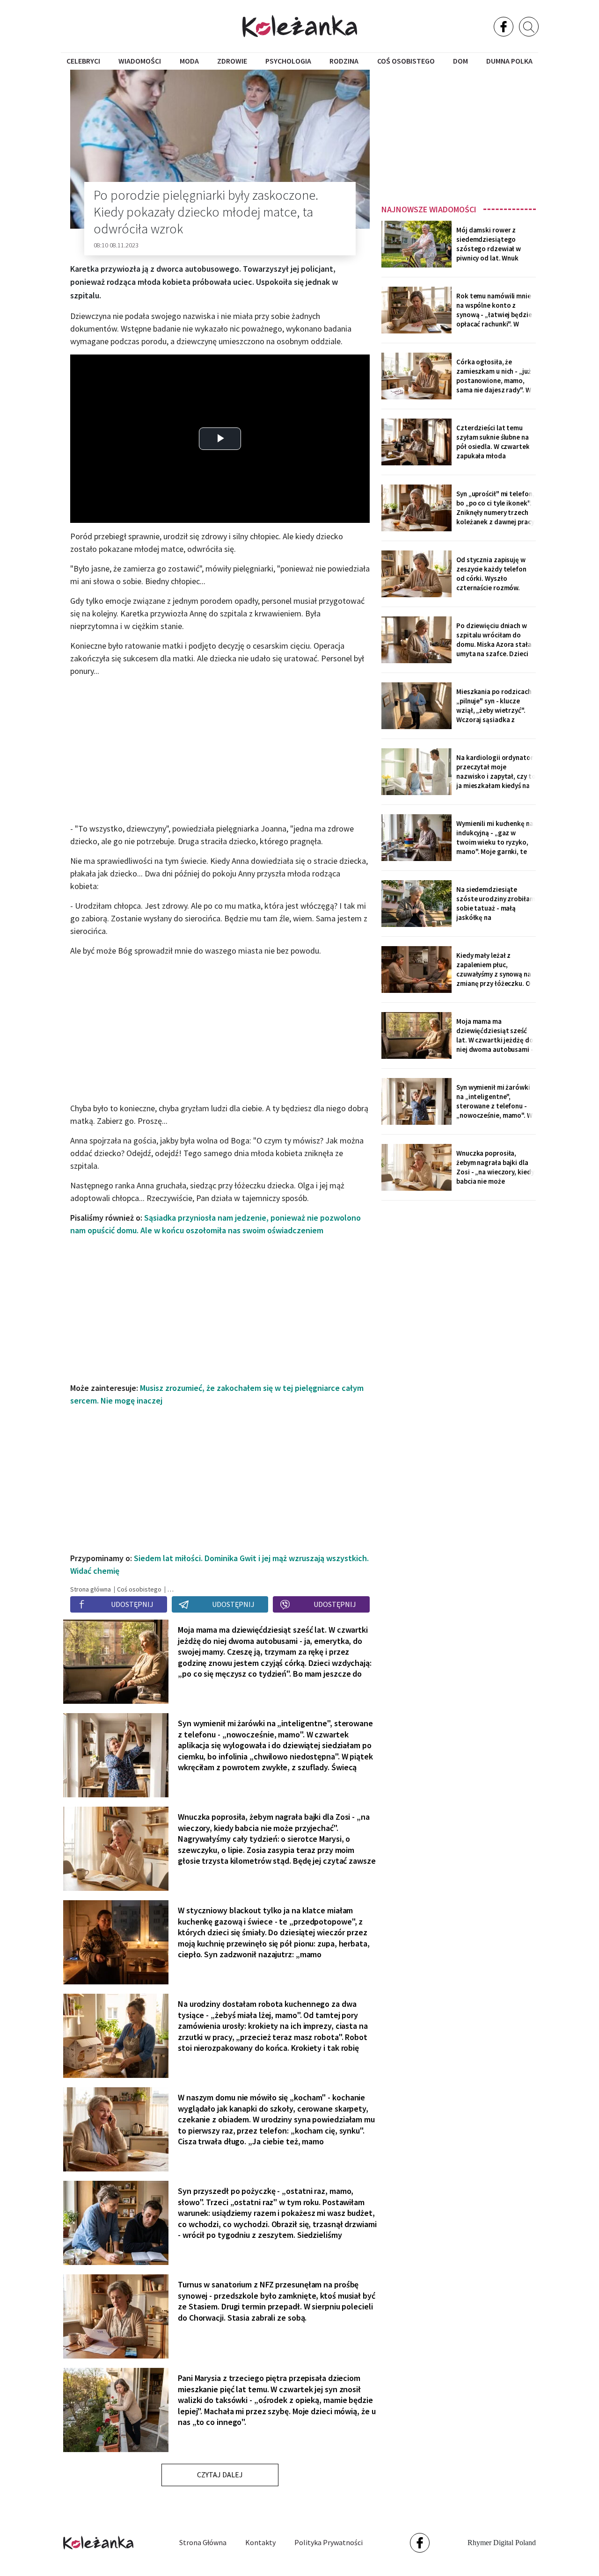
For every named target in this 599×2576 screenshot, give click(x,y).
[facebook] (504, 27)
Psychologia (288, 61)
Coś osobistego (406, 61)
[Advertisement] (459, 134)
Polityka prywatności (329, 2542)
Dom (460, 61)
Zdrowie (232, 61)
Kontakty (260, 2542)
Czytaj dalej (220, 2475)
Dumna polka (509, 61)
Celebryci (83, 61)
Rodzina (344, 61)
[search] (529, 27)
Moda (189, 61)
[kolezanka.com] (300, 26)
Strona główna (203, 2542)
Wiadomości (140, 61)
